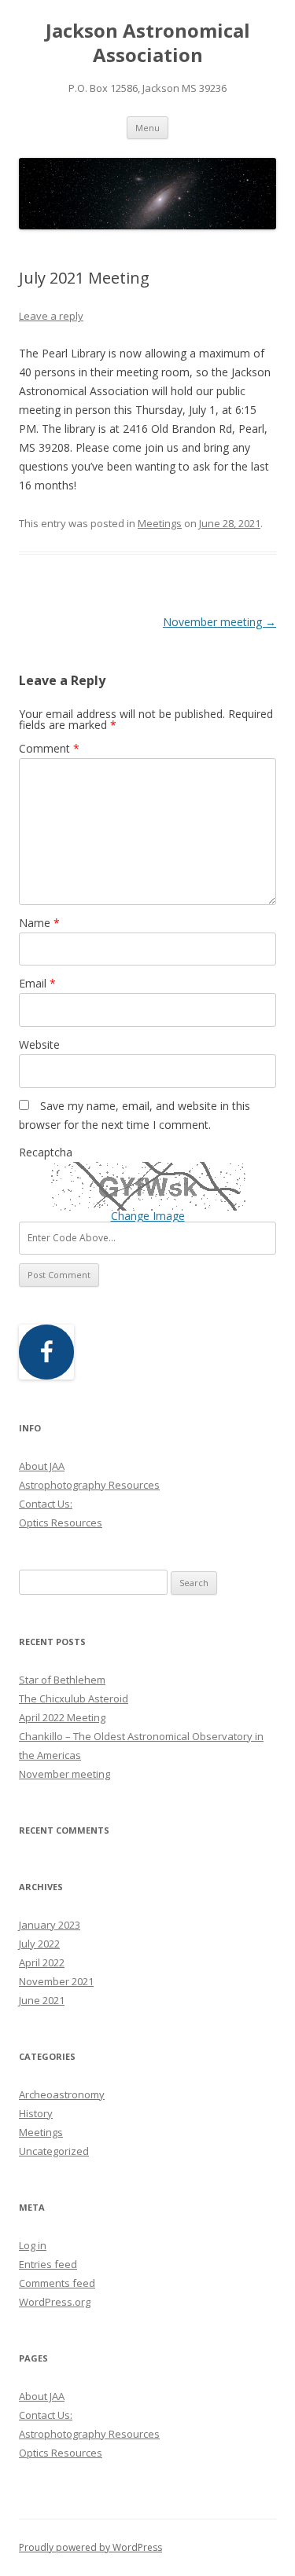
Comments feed (57, 2283)
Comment (49, 748)
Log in (33, 2245)
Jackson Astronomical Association (148, 43)
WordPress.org (55, 2302)
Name (39, 923)
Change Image (148, 1216)
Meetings (160, 523)
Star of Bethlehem (62, 1680)
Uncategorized (54, 2151)
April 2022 (42, 1962)
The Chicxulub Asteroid (74, 1698)
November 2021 (56, 1981)
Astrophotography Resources (89, 1485)
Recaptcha (46, 1152)
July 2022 (39, 1944)
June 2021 (42, 2000)
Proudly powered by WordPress (90, 2547)
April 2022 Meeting (62, 1717)
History (36, 2113)
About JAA (42, 1466)
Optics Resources (61, 1523)
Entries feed (48, 2264)
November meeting (219, 622)
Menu (147, 128)
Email (37, 983)
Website (39, 1044)
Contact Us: (46, 1504)
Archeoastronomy (62, 2094)
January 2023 (50, 1925)
